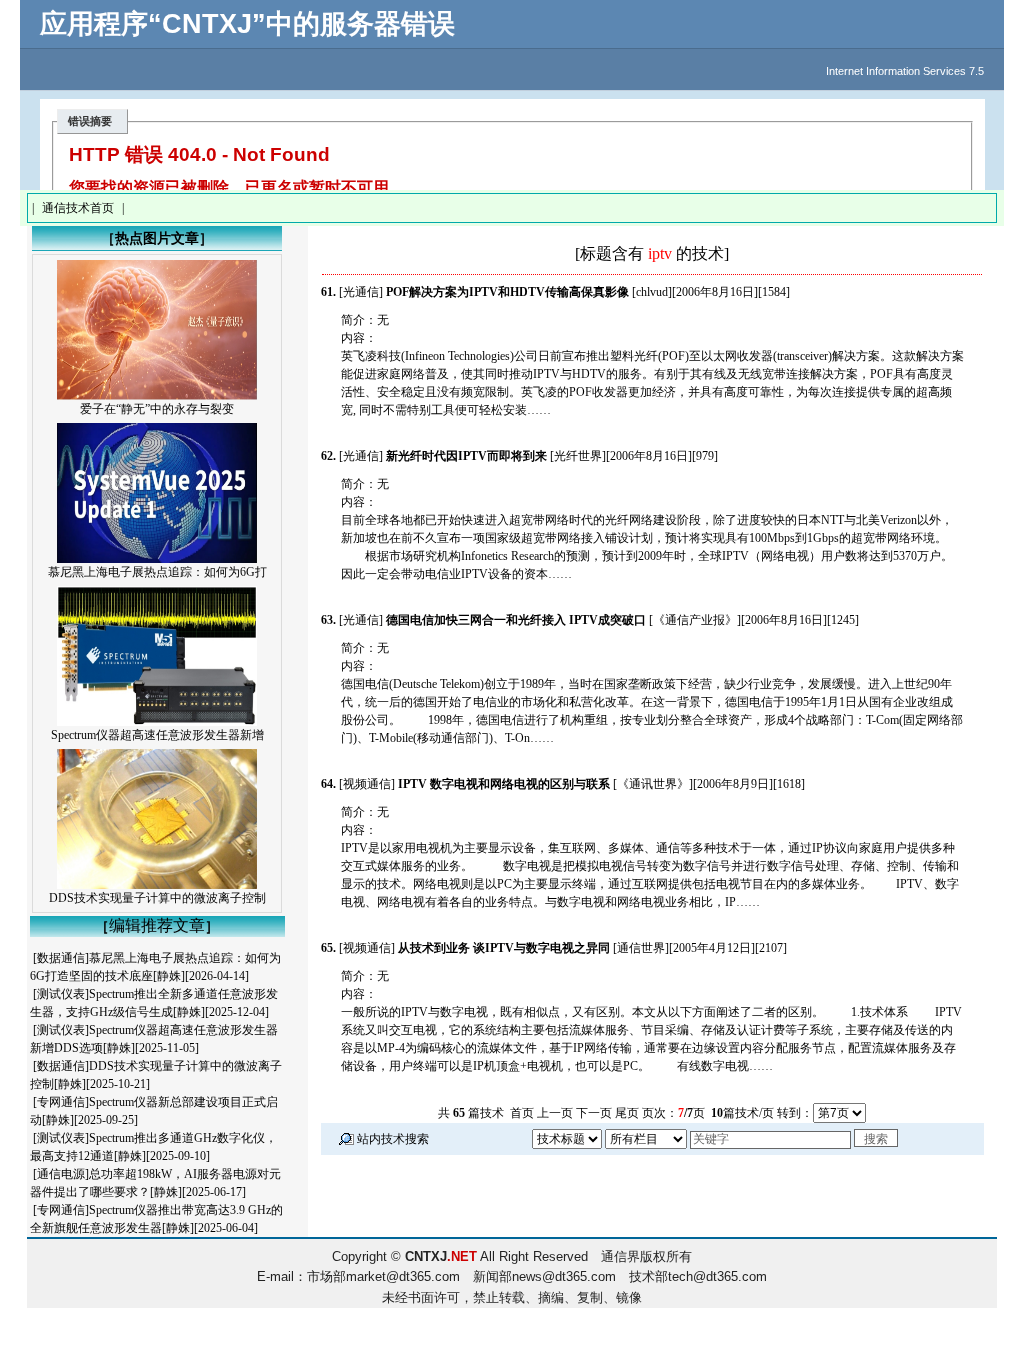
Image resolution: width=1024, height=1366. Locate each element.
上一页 (555, 1113)
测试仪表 (61, 994)
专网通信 (61, 1102)
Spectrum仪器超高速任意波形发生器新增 (157, 735)
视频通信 (367, 784)
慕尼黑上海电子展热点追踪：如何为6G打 (157, 572)
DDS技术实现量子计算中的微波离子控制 (157, 898)
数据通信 (61, 958)
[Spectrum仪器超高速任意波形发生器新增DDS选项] (157, 722)
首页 (522, 1113)
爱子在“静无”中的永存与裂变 (157, 409)
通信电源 (61, 1174)
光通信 (361, 292)
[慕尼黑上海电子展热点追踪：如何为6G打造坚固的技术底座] (157, 559)
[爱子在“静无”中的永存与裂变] (157, 396)
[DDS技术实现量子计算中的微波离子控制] (157, 885)
